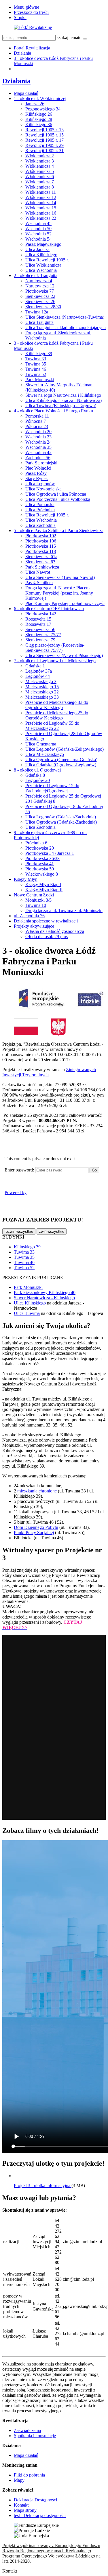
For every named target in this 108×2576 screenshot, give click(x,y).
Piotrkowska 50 (40, 869)
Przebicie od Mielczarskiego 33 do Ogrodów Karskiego (57, 705)
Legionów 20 (38, 780)
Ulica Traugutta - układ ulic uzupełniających (66, 327)
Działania (22, 53)
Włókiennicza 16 (41, 213)
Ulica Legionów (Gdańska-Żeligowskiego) (65, 749)
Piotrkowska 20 (40, 848)
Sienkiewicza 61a (41, 557)
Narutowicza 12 (40, 286)
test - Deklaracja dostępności (40, 2515)
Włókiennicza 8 (40, 187)
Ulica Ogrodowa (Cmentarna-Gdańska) (61, 760)
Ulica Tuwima (27, 1313)
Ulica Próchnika (40, 510)
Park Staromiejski (41, 463)
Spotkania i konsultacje (35, 2436)
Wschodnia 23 (38, 437)
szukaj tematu (69, 37)
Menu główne (26, 7)
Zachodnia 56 (38, 458)
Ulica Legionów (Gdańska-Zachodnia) (61, 817)
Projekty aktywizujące (34, 926)
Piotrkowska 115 (41, 546)
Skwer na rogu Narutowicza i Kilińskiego (63, 395)
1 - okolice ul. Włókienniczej (40, 98)
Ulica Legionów (40, 484)
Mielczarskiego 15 (42, 687)
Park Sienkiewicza (42, 567)
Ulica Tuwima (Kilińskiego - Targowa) (61, 406)
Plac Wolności (38, 468)
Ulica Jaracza (37, 249)
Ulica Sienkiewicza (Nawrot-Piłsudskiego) (64, 655)
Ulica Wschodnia (41, 270)
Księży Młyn (26, 879)
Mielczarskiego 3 (41, 681)
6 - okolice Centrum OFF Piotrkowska (49, 609)
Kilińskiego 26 (39, 114)
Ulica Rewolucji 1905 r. (47, 260)
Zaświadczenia (27, 2430)
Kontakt (21, 2505)
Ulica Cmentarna (41, 744)
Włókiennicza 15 (41, 208)
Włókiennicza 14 (41, 203)
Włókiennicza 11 (41, 192)
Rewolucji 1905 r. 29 (44, 145)
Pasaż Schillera (39, 583)
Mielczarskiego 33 (42, 697)
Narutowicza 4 (39, 281)
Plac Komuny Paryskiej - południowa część (65, 603)
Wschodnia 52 (38, 234)
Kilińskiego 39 (39, 354)
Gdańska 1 (35, 666)
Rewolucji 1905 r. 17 (44, 140)
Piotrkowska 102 (41, 536)
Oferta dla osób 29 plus (47, 937)
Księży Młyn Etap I (43, 884)
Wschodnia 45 (38, 223)
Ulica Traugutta (39, 322)
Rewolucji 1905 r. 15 (44, 135)
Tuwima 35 (36, 364)
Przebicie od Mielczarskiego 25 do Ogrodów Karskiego (57, 715)
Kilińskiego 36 (39, 124)
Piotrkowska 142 (41, 614)
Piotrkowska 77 (40, 291)
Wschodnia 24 (38, 442)
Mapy (19, 2480)
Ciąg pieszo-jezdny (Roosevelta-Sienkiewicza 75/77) (55, 648)
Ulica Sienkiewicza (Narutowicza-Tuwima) (65, 317)
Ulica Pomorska (40, 504)
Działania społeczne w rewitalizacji (46, 921)
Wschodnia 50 (38, 229)
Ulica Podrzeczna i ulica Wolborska (58, 499)
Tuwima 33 (36, 359)
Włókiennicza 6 (40, 177)
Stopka (20, 17)
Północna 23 (37, 426)
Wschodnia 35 (38, 447)
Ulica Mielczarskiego (45, 754)
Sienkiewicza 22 (40, 296)
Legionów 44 (38, 676)
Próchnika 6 (36, 843)
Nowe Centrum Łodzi (34, 895)
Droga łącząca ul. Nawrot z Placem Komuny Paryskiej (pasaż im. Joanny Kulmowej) (59, 593)
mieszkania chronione (37, 1491)
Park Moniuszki (40, 380)
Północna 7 (36, 421)
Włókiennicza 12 (41, 197)
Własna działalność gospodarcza (55, 931)
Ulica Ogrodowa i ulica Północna (56, 494)
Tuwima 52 (36, 374)
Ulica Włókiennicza (43, 265)
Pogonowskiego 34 (43, 109)
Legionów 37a (39, 671)
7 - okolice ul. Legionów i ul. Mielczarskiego (55, 661)
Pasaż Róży (36, 473)
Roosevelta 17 (38, 624)
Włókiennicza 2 (40, 156)
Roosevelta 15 (38, 619)
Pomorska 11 (37, 416)
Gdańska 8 (35, 775)
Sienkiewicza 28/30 (43, 307)
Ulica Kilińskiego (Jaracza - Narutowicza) (64, 400)
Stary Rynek (37, 478)
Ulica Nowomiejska (43, 489)
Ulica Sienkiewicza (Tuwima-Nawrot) (60, 577)
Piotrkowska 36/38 (42, 858)
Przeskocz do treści (31, 12)
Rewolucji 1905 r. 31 (44, 151)
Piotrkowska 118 (41, 551)
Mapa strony (25, 2510)
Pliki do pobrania (29, 2475)
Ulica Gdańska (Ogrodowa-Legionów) (61, 765)
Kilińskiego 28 (39, 119)
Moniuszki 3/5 (38, 900)
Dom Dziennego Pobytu (36, 1527)
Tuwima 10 (36, 905)
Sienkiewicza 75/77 (43, 635)
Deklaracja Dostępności (35, 2500)
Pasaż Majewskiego (43, 244)
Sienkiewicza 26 (40, 301)
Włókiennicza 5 (40, 171)
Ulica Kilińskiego (41, 255)
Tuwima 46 (36, 369)
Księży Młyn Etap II (44, 890)
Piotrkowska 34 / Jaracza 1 (50, 853)
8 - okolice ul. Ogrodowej (37, 770)
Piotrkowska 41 (40, 864)
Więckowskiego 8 (42, 874)
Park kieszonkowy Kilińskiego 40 (45, 1292)
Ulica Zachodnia (40, 525)
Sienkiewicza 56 (40, 629)
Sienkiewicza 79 (40, 640)
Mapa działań (26, 93)
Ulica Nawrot (38, 572)
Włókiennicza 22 (41, 218)
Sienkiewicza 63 (40, 562)
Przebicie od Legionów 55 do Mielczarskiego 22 (52, 726)
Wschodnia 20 (38, 432)
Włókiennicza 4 (40, 166)
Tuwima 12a (37, 312)
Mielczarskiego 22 (42, 692)
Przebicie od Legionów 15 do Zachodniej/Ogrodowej (52, 788)
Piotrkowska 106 (41, 541)
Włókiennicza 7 (40, 182)
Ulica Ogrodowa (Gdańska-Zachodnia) (61, 822)
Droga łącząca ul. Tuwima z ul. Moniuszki (64, 910)
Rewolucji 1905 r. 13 (44, 130)
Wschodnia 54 (38, 239)
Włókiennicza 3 (40, 161)
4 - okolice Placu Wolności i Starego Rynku (53, 411)
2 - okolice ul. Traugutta (36, 275)
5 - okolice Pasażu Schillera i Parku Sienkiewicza (59, 530)
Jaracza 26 (35, 104)
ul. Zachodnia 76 (29, 916)
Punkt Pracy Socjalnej (34, 1533)
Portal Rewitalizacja (32, 48)
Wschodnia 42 (38, 452)
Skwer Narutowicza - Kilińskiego (44, 1298)
